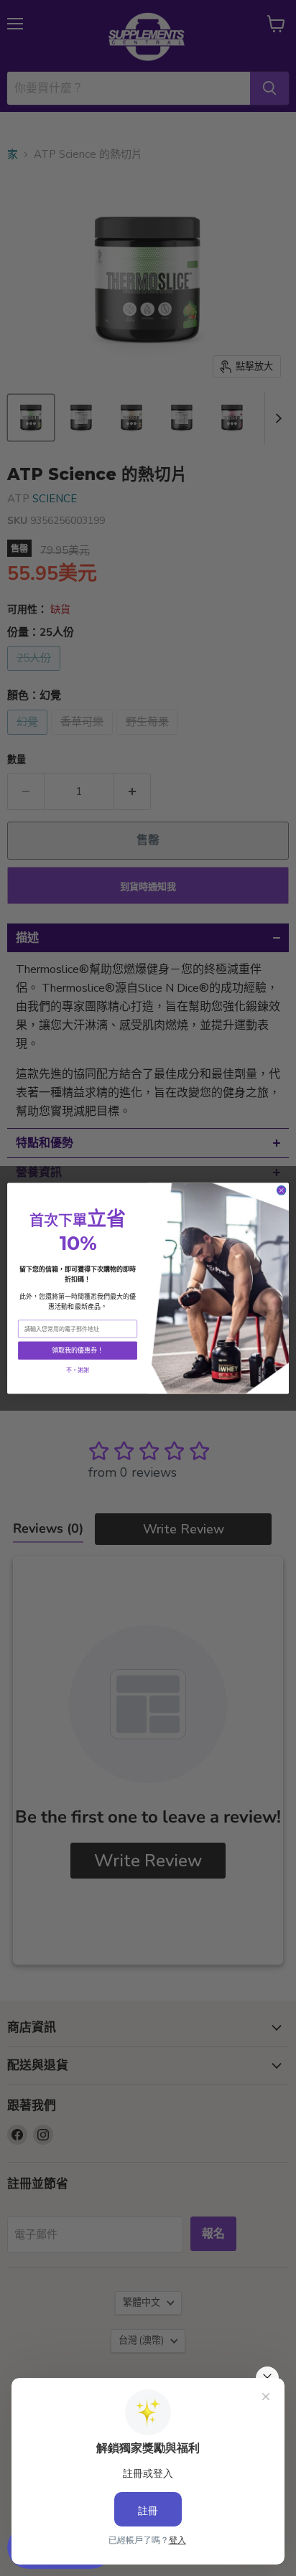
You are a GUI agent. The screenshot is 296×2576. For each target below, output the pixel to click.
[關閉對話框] (281, 1190)
